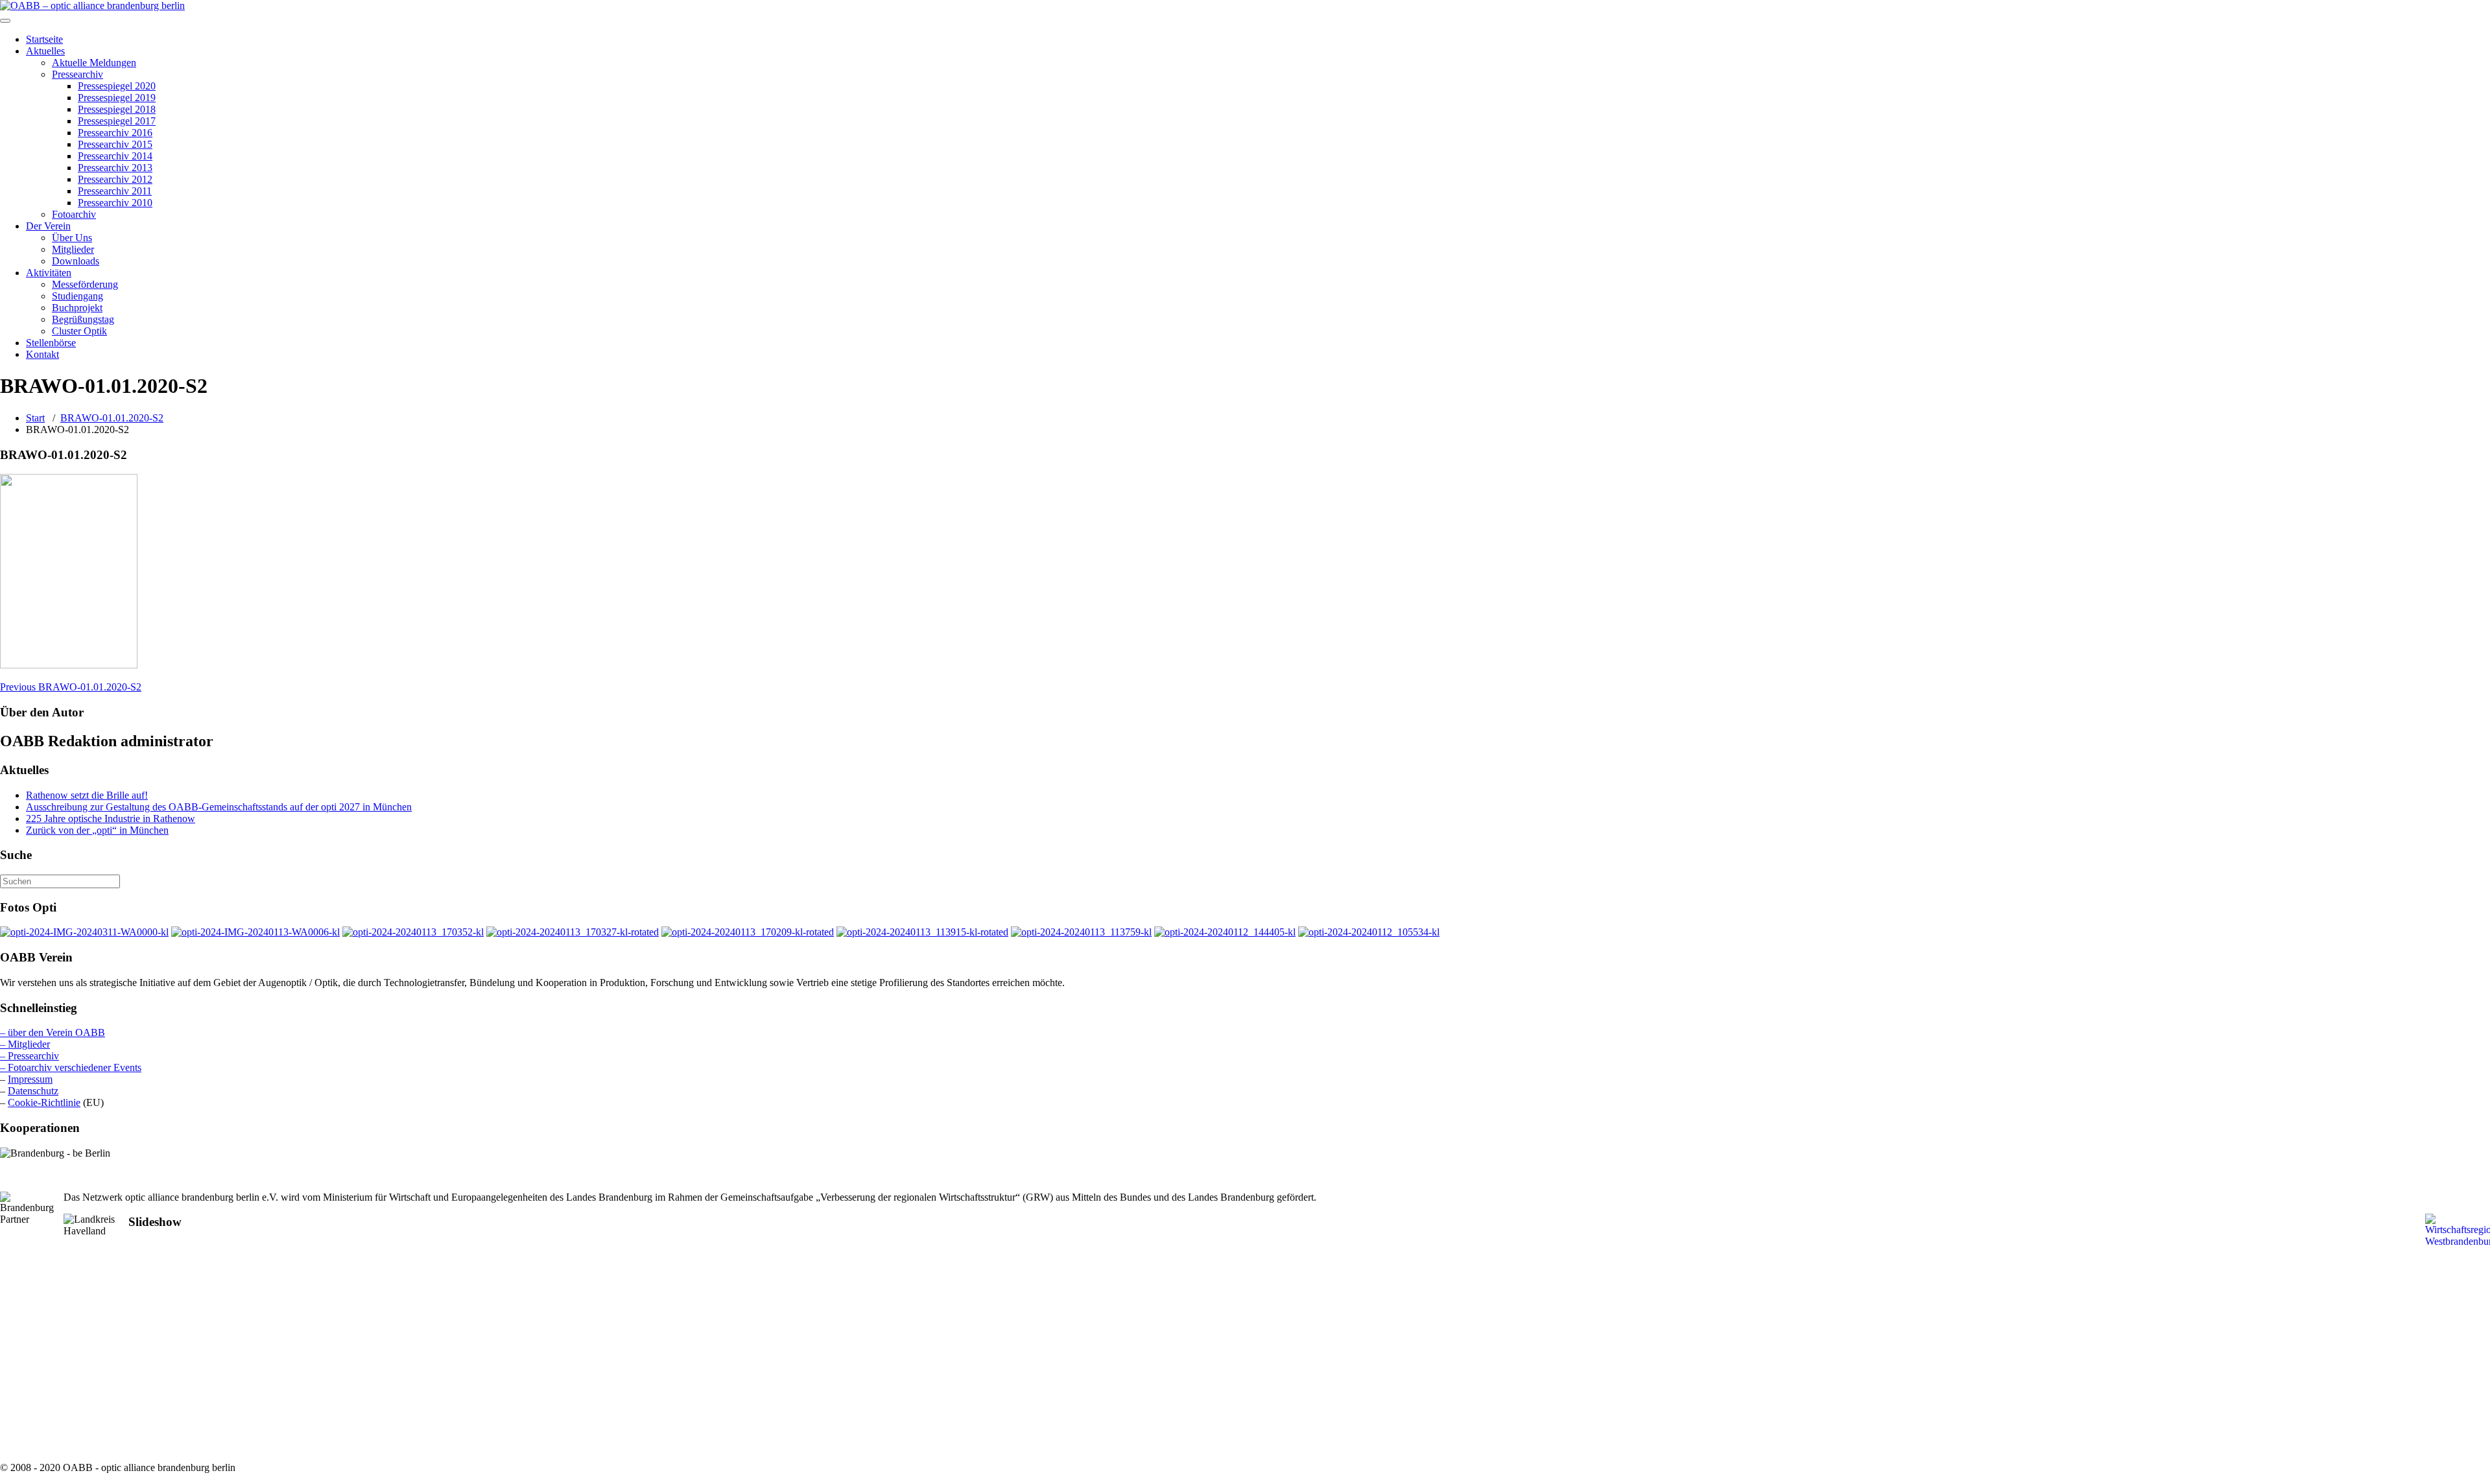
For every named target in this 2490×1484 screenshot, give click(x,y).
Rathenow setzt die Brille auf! (87, 795)
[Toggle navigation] (5, 21)
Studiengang (77, 296)
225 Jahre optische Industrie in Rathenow (111, 819)
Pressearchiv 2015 (115, 144)
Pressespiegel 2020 (117, 86)
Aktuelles (45, 51)
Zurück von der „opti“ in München (97, 830)
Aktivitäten (49, 273)
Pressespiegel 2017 (117, 121)
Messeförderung (85, 284)
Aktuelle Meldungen (94, 63)
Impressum (30, 1079)
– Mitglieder (25, 1044)
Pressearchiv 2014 (115, 156)
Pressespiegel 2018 (117, 109)
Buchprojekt (77, 308)
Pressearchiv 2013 (115, 168)
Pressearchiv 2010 (115, 203)
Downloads (76, 261)
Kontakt (42, 354)
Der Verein (48, 226)
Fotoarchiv (74, 214)
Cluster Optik (79, 331)
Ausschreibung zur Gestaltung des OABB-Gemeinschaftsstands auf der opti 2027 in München (219, 807)
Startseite (44, 39)
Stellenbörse (51, 343)
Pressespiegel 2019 (117, 98)
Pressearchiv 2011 (115, 191)
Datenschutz (33, 1091)
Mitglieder (73, 249)
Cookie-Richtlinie (44, 1102)
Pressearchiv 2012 (115, 179)
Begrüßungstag (83, 319)
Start (35, 418)
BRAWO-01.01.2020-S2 (112, 418)
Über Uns (72, 238)
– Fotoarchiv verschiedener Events (71, 1067)
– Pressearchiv (30, 1056)
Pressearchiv (77, 74)
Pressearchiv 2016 (115, 133)
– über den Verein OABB (53, 1032)
